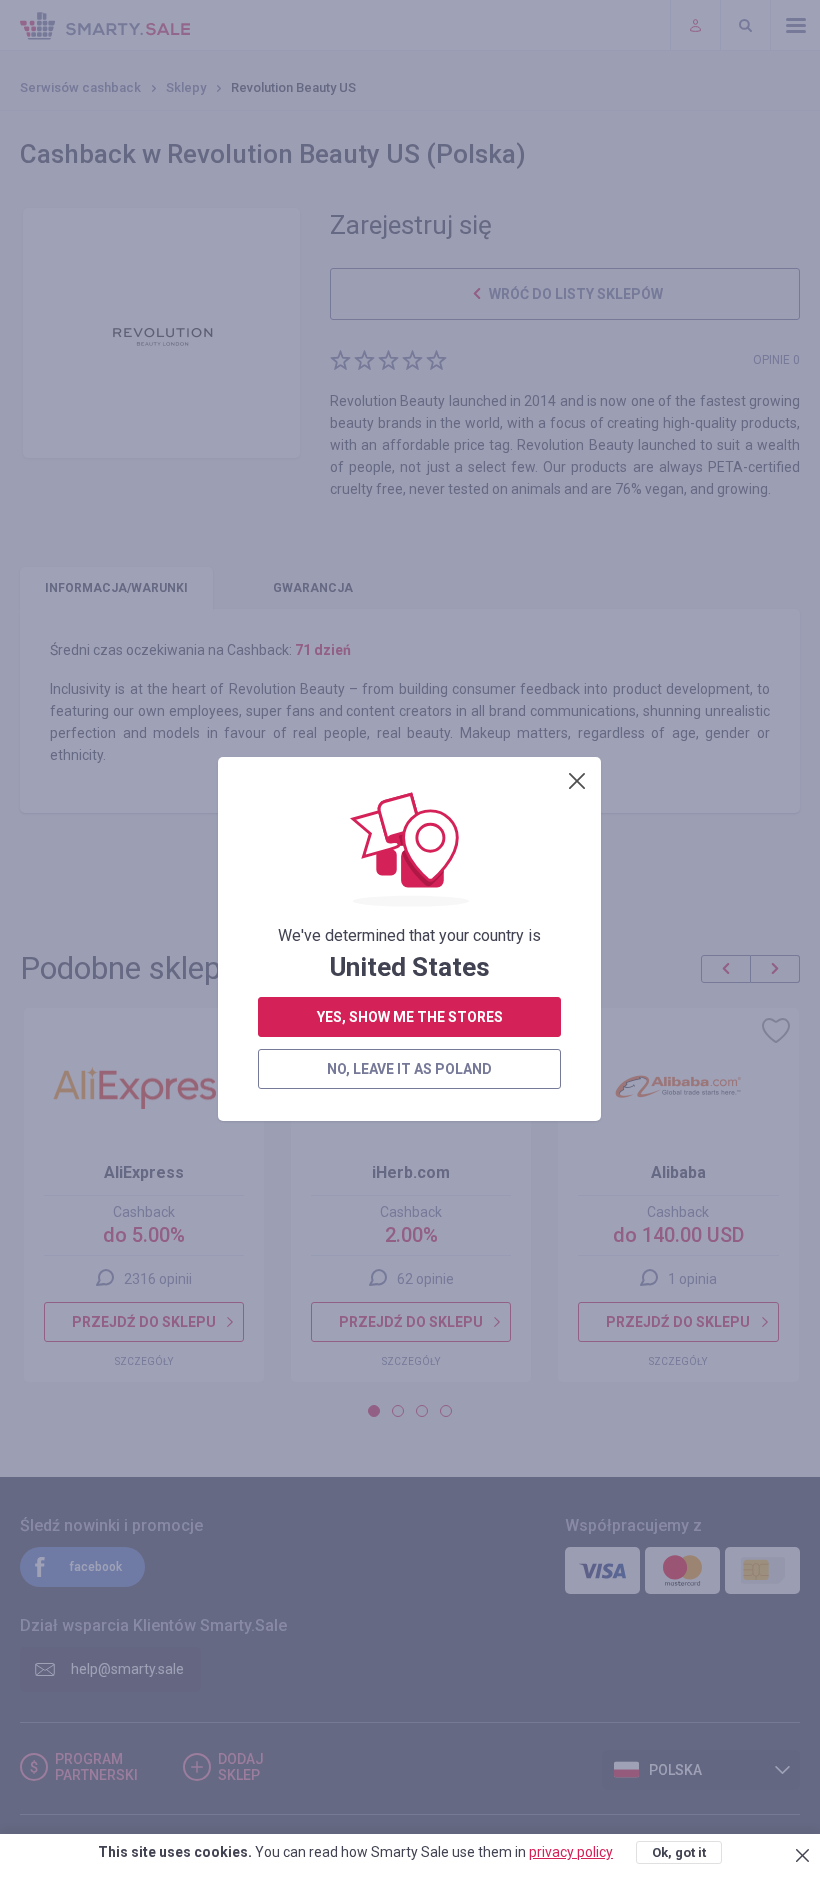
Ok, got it (679, 1852)
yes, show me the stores (410, 1017)
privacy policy (571, 1852)
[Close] (577, 781)
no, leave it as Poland (409, 1069)
